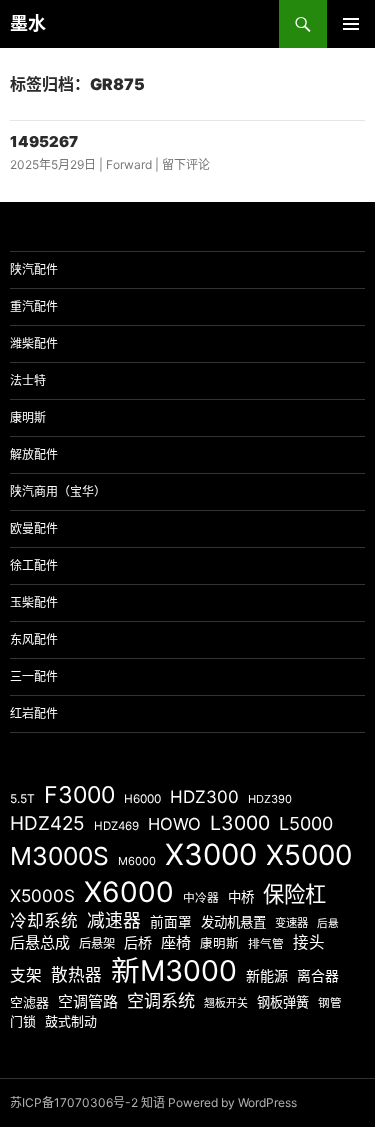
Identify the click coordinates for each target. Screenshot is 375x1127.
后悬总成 (40, 942)
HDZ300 (204, 796)
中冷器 (201, 898)
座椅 (176, 942)
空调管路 (88, 1001)
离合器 (318, 976)
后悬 (328, 923)
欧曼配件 (34, 528)
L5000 (306, 823)
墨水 (28, 23)
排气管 (266, 944)
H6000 (142, 799)
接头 (309, 942)
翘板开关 (226, 1003)
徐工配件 (34, 565)
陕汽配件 (34, 269)
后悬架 (97, 943)
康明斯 (28, 417)
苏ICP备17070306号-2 (74, 1102)
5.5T (22, 798)
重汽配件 (34, 306)
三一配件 (34, 676)
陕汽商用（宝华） (58, 491)
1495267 (44, 141)
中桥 (241, 897)
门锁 (23, 1021)
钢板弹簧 (283, 1002)
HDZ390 (270, 799)
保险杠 (294, 894)
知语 (153, 1102)
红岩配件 (34, 713)
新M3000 (174, 970)
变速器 (291, 923)
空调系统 (161, 1000)
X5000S (42, 895)
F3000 (79, 795)
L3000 (240, 823)
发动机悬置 (233, 922)
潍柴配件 (34, 343)
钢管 (330, 1003)
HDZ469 (116, 826)
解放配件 (34, 454)
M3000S (59, 856)
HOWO (174, 824)
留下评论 (186, 164)
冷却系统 (44, 921)
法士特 (28, 380)
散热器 (76, 975)
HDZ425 (47, 823)
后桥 (138, 942)
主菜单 (351, 24)
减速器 (114, 920)
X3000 (211, 854)
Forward (129, 164)
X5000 (309, 855)
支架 (26, 975)
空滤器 (29, 1002)
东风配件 (34, 639)
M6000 (137, 861)
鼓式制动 (71, 1021)
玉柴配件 (34, 602)
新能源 (267, 975)
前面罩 (171, 922)
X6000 (129, 892)
